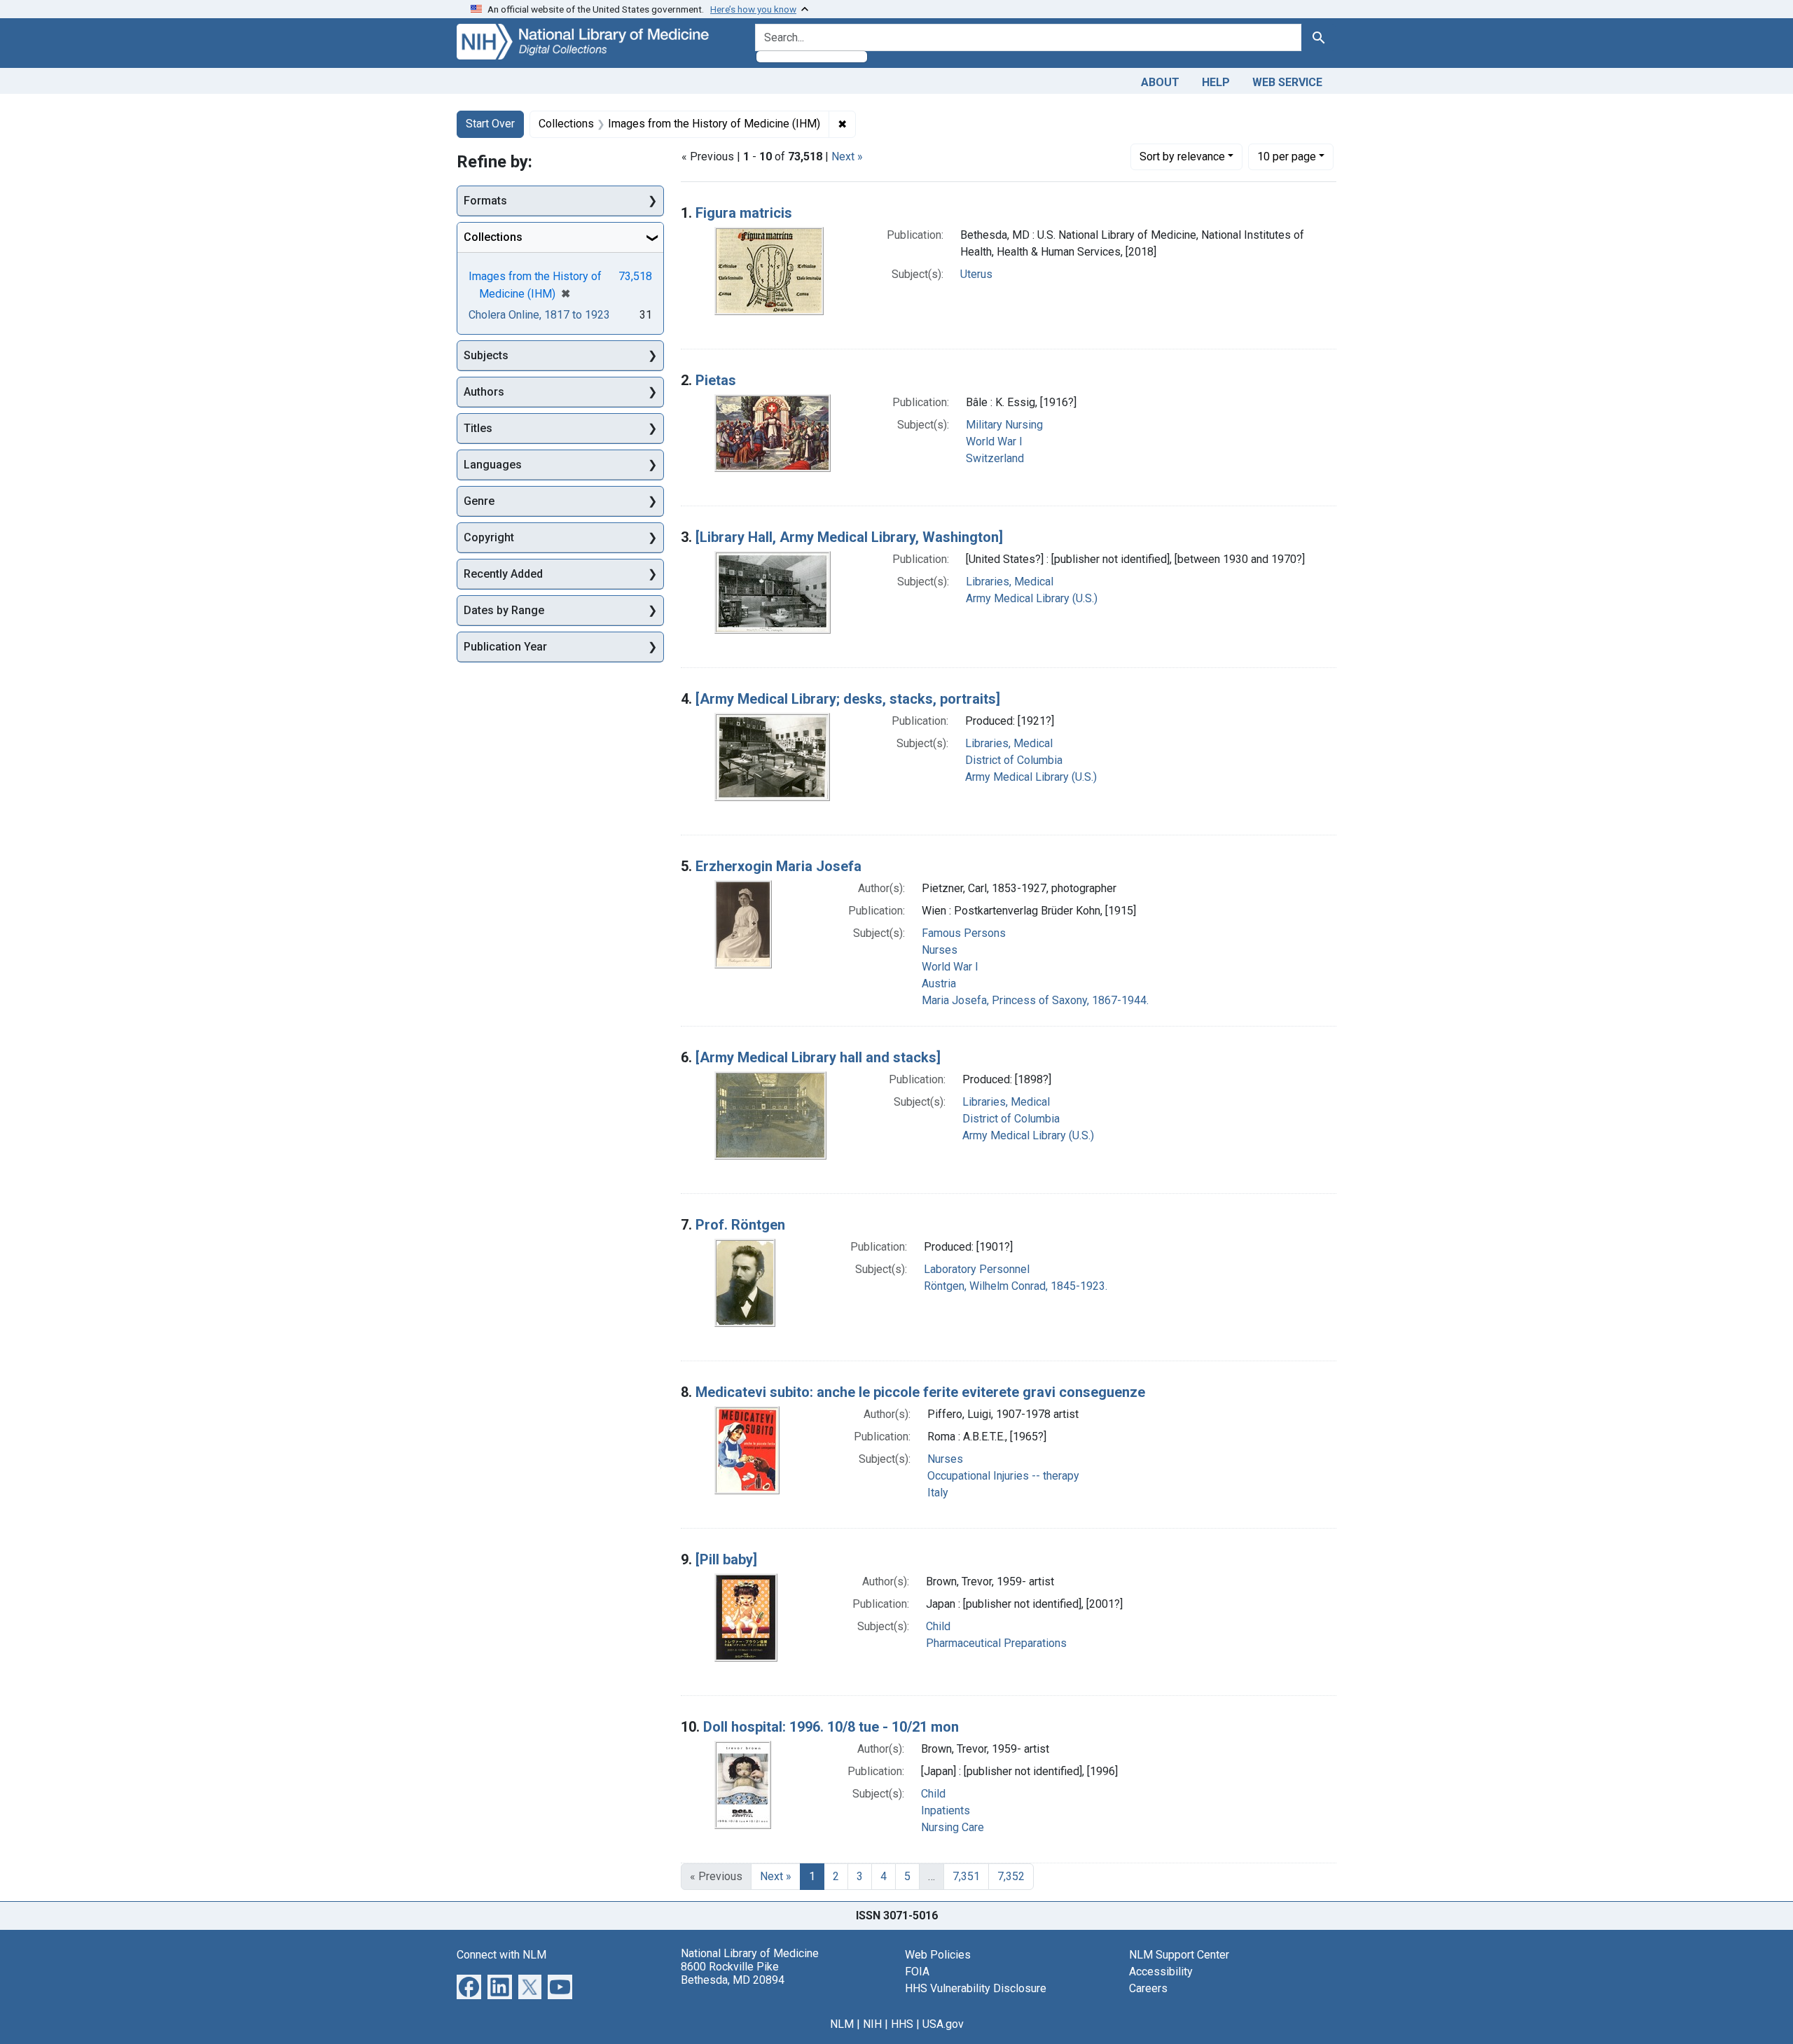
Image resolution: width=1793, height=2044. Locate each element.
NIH (872, 2024)
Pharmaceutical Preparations (996, 1643)
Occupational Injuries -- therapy (1003, 1476)
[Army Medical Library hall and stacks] (818, 1057)
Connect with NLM (501, 1955)
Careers (1148, 1988)
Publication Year (505, 647)
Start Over (490, 124)
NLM (842, 2024)
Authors (484, 392)
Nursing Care (953, 1827)
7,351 (966, 1876)
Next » (847, 157)
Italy (938, 1493)
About (1160, 82)
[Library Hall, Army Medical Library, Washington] (849, 537)
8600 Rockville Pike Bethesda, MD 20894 (733, 1973)
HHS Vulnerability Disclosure (976, 1988)
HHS (902, 2024)
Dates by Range (504, 610)
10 (1287, 156)
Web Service (1287, 82)
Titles (478, 428)
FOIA (917, 1972)
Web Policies (938, 1955)
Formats (485, 201)
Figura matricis (744, 213)
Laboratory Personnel (977, 1269)
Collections (493, 237)
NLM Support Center (1179, 1955)
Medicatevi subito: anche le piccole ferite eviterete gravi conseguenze (920, 1392)
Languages (493, 465)
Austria (939, 983)
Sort (1182, 157)
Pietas (716, 380)
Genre (479, 501)
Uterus (976, 274)
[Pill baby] (726, 1559)
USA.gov (943, 2024)
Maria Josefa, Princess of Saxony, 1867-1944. (1035, 1000)
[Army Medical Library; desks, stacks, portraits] (848, 699)
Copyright (489, 537)
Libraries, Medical (1010, 582)
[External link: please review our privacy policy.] (469, 1986)
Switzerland (995, 458)
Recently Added (503, 574)
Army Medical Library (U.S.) (1032, 598)
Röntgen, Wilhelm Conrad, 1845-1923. (1016, 1286)
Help (1216, 82)
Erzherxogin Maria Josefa (778, 866)
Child (938, 1626)
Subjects (486, 355)
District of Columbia (1014, 760)
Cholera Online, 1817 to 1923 (539, 315)
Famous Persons (964, 933)
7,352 (1011, 1876)
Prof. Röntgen (740, 1225)
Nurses (940, 950)
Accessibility (1161, 1972)
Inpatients (946, 1810)
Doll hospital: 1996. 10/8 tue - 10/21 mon (831, 1727)
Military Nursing (1004, 425)
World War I (994, 442)
